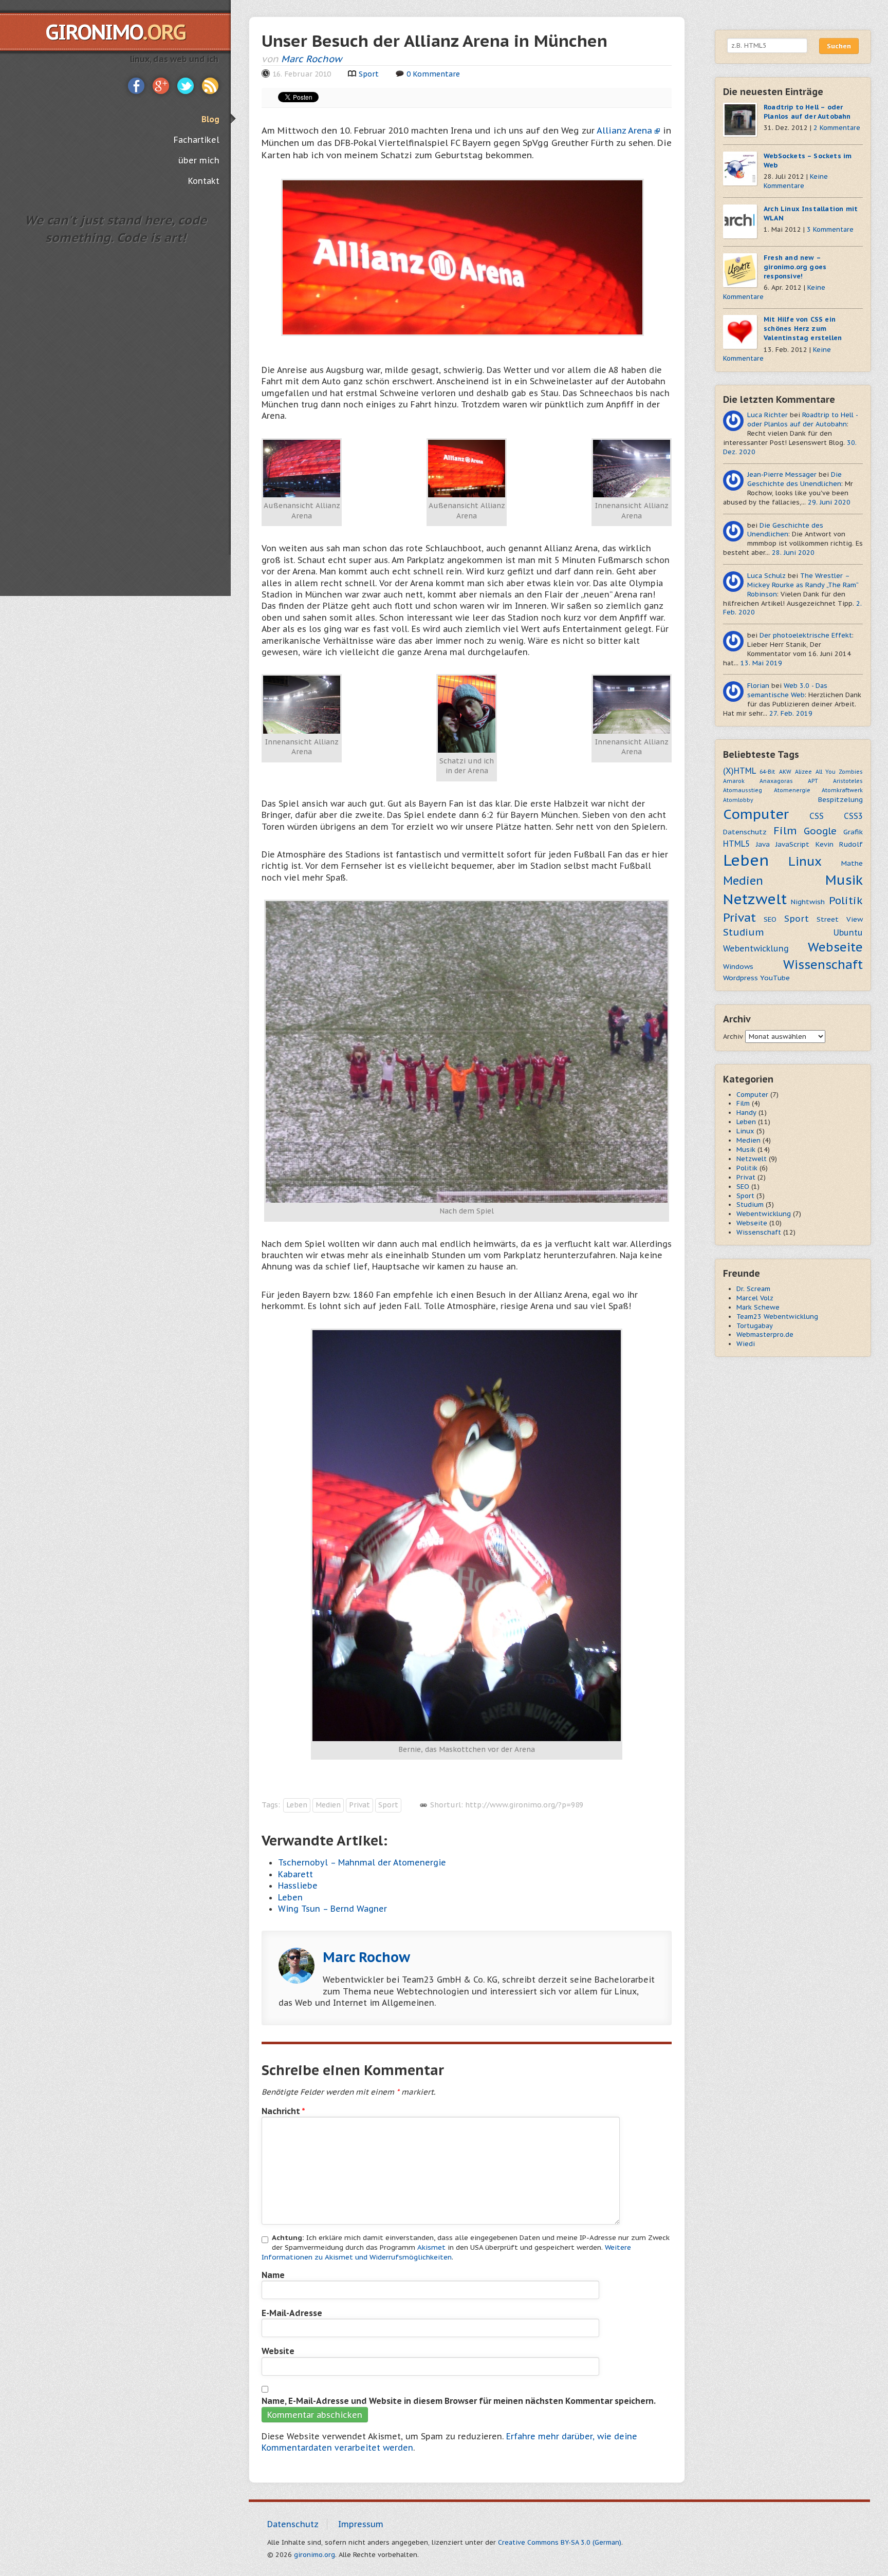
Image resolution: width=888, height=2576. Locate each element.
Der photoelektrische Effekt (806, 635)
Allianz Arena (624, 130)
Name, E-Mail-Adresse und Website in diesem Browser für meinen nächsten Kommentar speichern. (459, 2401)
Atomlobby (738, 800)
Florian (758, 686)
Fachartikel (197, 140)
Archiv (733, 1037)
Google (820, 831)
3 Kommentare (830, 229)
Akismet (431, 2247)
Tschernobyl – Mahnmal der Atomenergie (362, 1862)
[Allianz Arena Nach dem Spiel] (467, 1051)
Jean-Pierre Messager (782, 474)
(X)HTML (739, 771)
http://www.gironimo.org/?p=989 (524, 1805)
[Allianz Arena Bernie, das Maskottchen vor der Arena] (467, 1535)
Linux (805, 861)
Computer (756, 814)
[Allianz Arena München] (462, 257)
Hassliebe (298, 1886)
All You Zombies (839, 772)
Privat (359, 1805)
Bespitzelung (840, 799)
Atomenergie (792, 790)
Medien (328, 1805)
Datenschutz (745, 832)
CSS (817, 816)
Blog (210, 119)
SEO (770, 919)
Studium (744, 932)
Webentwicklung (756, 948)
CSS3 (853, 816)
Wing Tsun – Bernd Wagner (332, 1909)
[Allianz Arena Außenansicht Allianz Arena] (467, 468)
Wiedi (746, 1344)
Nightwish (808, 902)
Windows (738, 966)
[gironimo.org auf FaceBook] (136, 85)
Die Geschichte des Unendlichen (794, 479)
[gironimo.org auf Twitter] (186, 85)
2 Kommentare (837, 128)
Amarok (734, 781)
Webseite (835, 947)
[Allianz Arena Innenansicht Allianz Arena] (632, 468)
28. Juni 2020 (793, 553)
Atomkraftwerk (842, 790)
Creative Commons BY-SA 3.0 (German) (560, 2542)
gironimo (115, 32)
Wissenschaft (823, 965)
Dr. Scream (753, 1289)
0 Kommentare (433, 74)
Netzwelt (755, 899)
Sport (369, 74)
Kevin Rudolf (839, 844)
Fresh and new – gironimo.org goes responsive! (795, 267)
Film (785, 830)
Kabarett (295, 1874)
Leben (297, 1805)
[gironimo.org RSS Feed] (210, 85)
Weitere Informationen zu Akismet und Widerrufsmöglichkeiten (446, 2252)
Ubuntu (848, 932)
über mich (199, 160)
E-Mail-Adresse (292, 2313)
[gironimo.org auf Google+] (161, 85)
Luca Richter (767, 415)
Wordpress (741, 978)
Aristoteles (848, 781)
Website (278, 2351)
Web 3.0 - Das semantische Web (787, 690)
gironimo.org (314, 2555)
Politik (846, 900)
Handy (746, 1113)
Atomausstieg (743, 790)
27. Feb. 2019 (791, 713)
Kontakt (204, 181)
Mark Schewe (758, 1307)
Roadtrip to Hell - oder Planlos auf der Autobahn (802, 419)
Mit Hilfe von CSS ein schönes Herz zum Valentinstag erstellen (803, 329)
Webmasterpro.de (765, 1334)
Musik (844, 880)
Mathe (852, 863)
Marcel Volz (755, 1298)
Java (763, 844)
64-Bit (767, 772)
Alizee (803, 772)
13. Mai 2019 (761, 663)
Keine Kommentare (796, 181)
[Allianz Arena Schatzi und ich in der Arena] (467, 713)
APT (813, 781)
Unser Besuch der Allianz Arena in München (434, 41)
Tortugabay (755, 1326)
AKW (785, 772)
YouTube (775, 978)
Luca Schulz (766, 576)
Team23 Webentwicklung (777, 1317)
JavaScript (792, 844)
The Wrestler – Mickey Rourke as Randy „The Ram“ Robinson (803, 585)
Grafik (853, 832)
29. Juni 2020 (829, 502)
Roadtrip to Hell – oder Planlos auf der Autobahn (807, 112)
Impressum (361, 2524)
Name (273, 2275)
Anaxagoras (776, 781)
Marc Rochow (311, 59)
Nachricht (283, 2111)
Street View (840, 919)
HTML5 (736, 844)
